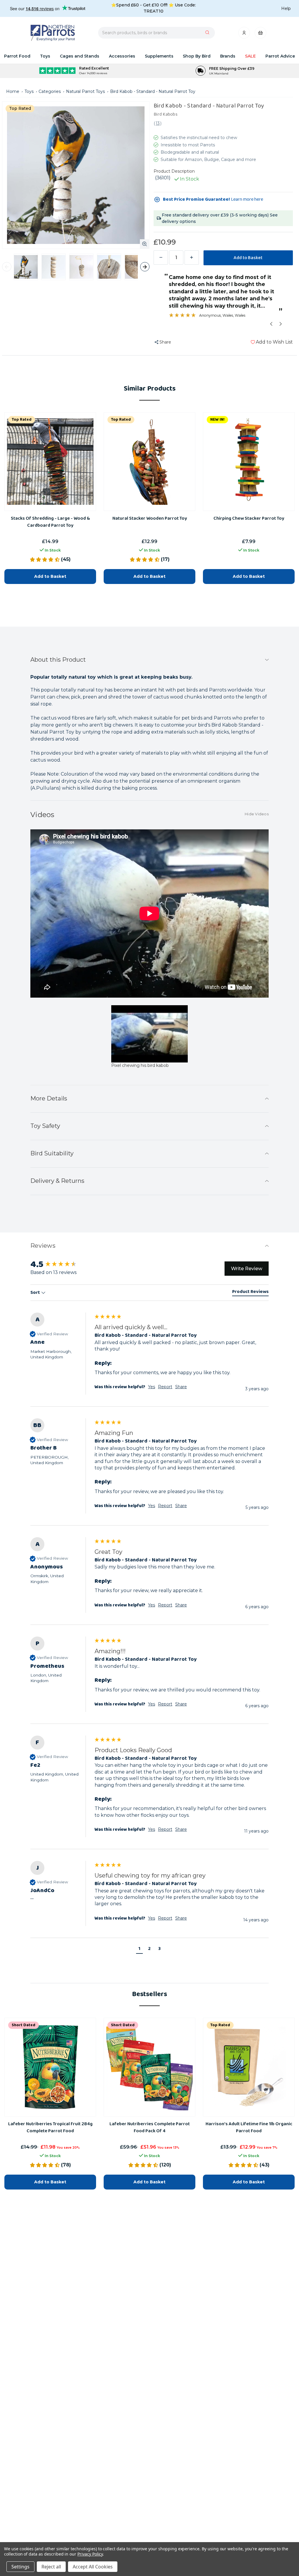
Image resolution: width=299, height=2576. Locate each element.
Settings (20, 2567)
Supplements (159, 56)
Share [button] (181, 1387)
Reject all (51, 2567)
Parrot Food (17, 56)
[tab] (250, 1293)
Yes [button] (152, 1387)
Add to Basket (50, 2182)
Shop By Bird (197, 56)
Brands (228, 56)
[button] (139, 1950)
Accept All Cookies (93, 2567)
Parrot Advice (280, 56)
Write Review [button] (247, 1269)
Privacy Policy (90, 2554)
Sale (250, 56)
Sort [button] (36, 1293)
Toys (45, 56)
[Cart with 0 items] (260, 34)
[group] (61, 1264)
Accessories (122, 56)
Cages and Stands (80, 56)
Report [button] (165, 1387)
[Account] (245, 34)
